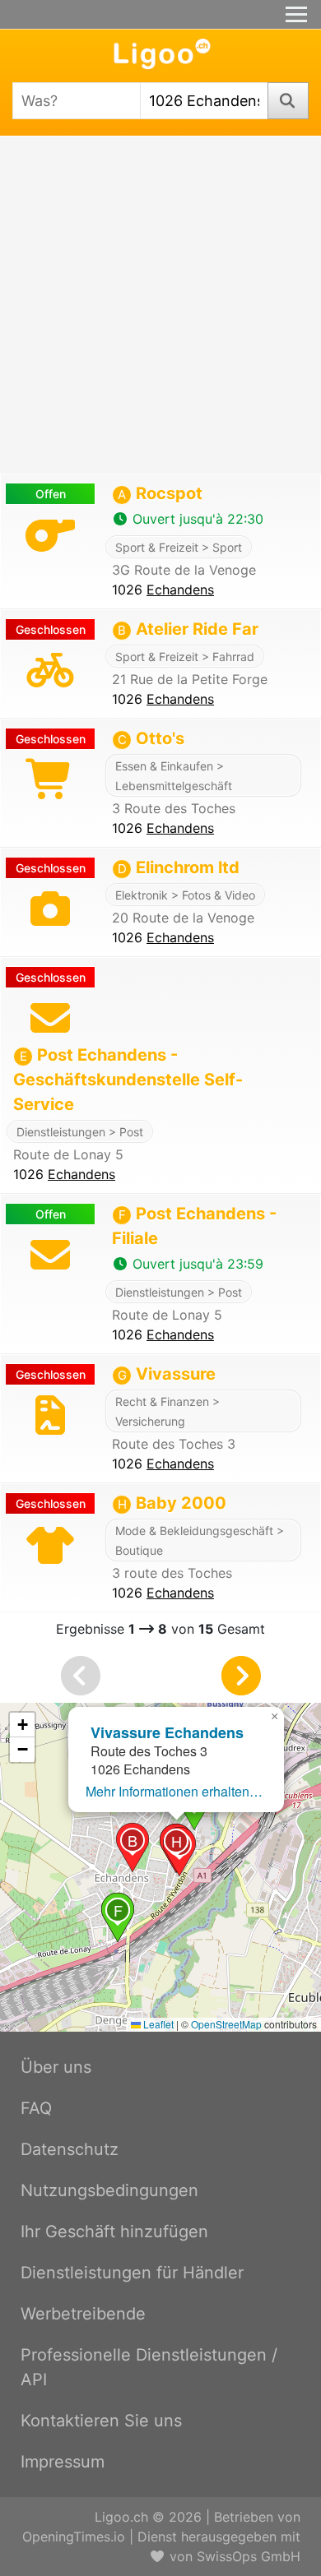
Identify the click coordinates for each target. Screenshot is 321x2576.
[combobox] (77, 101)
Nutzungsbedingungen (109, 2190)
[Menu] (296, 14)
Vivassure (167, 1374)
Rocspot (160, 493)
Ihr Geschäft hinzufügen (114, 2231)
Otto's (151, 738)
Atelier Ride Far (188, 629)
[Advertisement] (160, 305)
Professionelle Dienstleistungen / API (149, 2367)
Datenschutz (70, 2149)
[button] (133, 1848)
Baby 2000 (172, 1503)
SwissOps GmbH (249, 2556)
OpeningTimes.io (74, 2537)
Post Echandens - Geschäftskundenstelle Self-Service (128, 1080)
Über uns (56, 2067)
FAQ (36, 2108)
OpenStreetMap (226, 2024)
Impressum (63, 2462)
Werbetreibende (83, 2314)
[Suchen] (288, 101)
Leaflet (157, 2024)
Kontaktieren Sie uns (101, 2421)
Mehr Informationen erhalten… (174, 1791)
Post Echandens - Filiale (194, 1226)
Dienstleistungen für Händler (132, 2273)
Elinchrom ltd (179, 867)
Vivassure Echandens (167, 1732)
